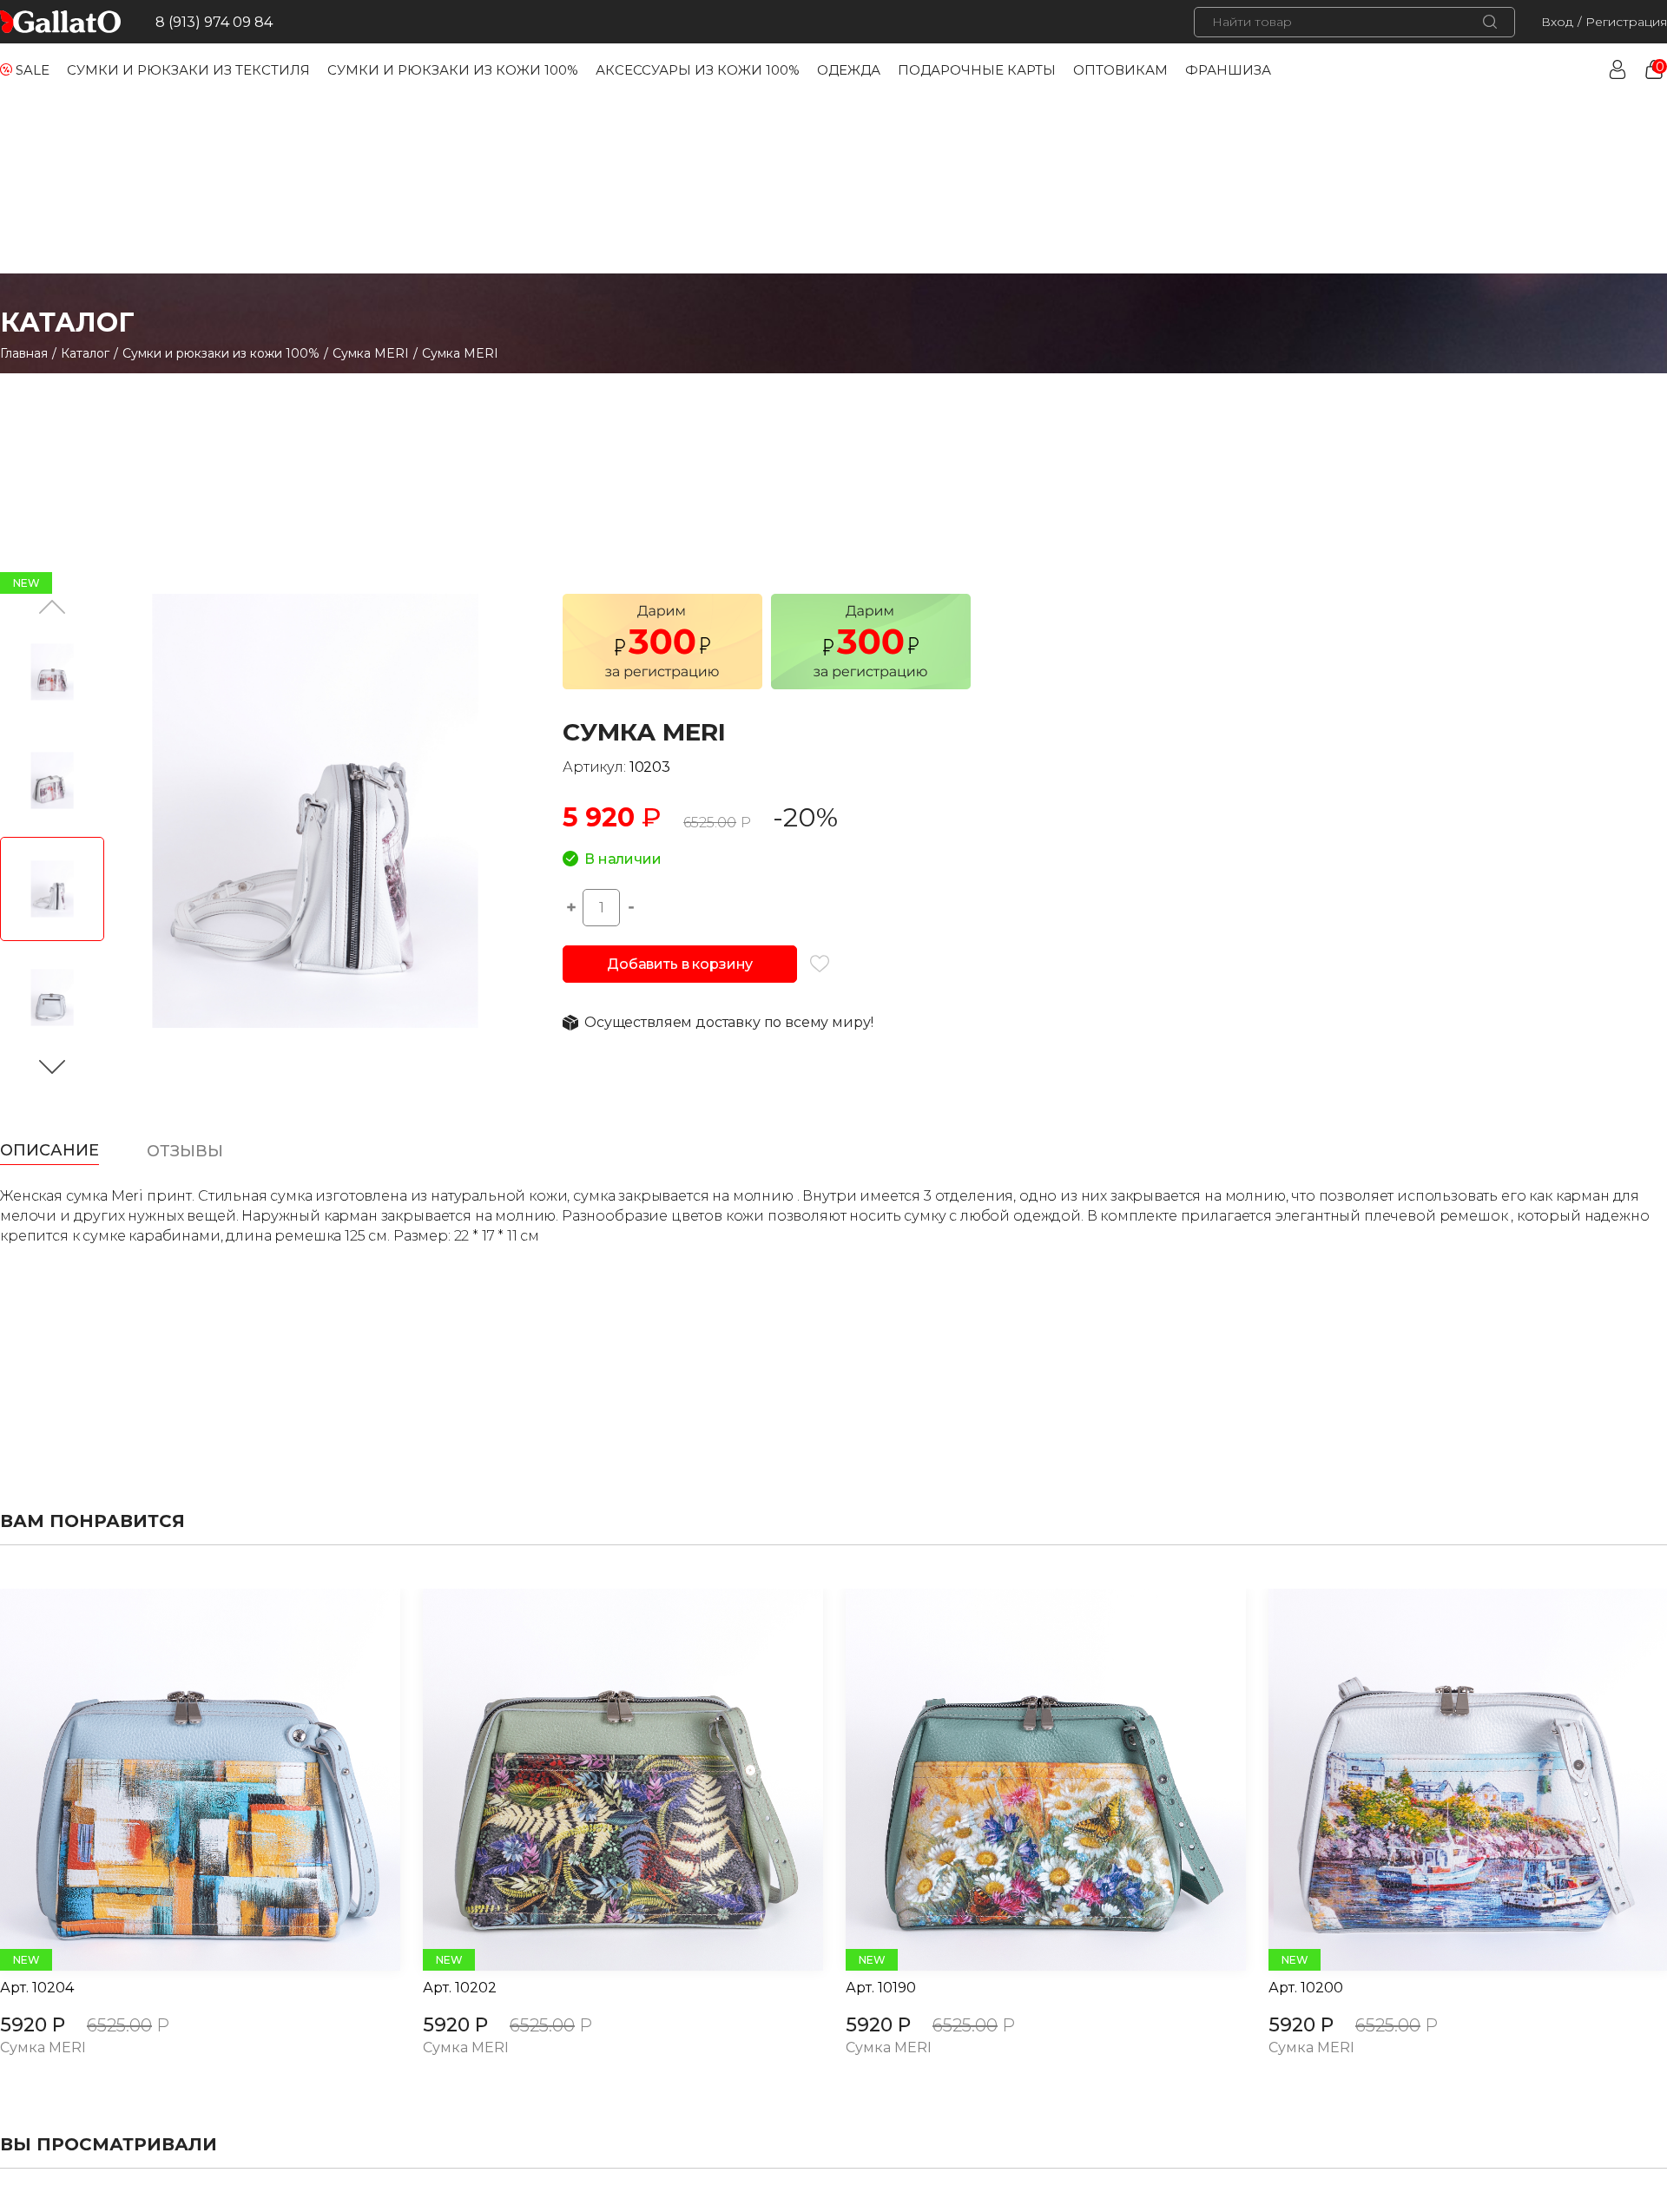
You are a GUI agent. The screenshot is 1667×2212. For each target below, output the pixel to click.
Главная (24, 353)
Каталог (85, 353)
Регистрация (1626, 22)
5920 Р (33, 2025)
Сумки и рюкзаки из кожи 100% (453, 70)
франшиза (1228, 70)
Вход (1557, 22)
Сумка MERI (371, 353)
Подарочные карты (977, 70)
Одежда (849, 70)
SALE (33, 70)
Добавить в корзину (680, 964)
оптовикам (1120, 70)
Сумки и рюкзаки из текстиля (188, 70)
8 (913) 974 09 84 (214, 22)
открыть (181, 1780)
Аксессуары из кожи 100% (698, 70)
